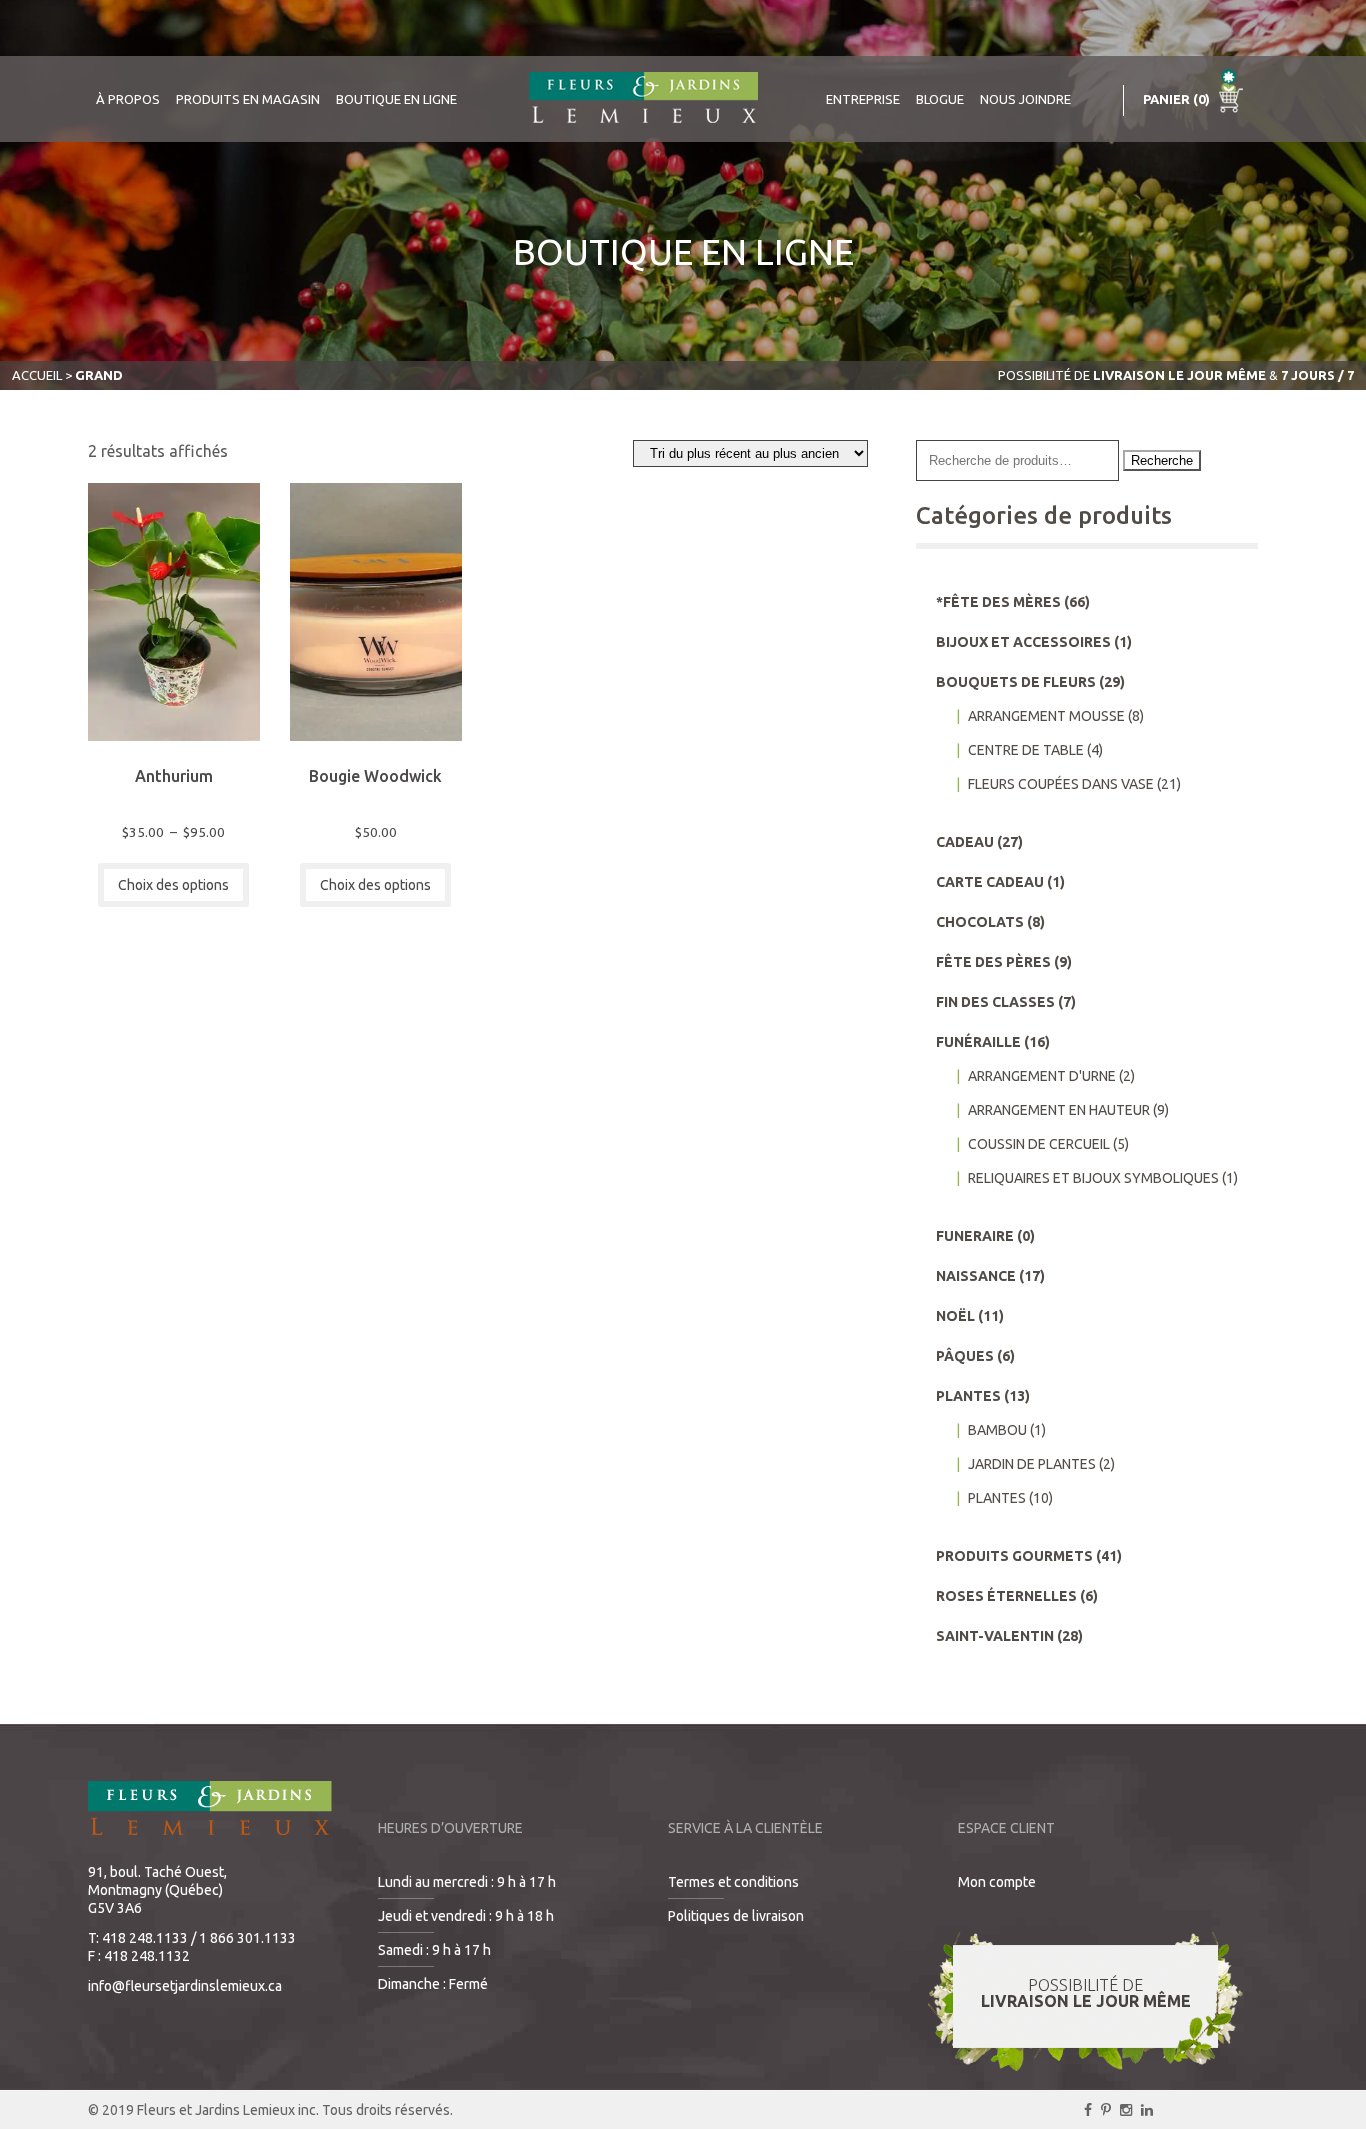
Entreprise (863, 99)
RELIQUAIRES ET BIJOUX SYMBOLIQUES (1093, 1178)
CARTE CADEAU (990, 882)
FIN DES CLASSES (995, 1002)
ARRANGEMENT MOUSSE (1046, 716)
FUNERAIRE (975, 1236)
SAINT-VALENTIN (995, 1636)
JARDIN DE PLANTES (1032, 1464)
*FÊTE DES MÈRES (998, 602)
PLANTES (968, 1396)
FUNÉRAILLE (978, 1042)
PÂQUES (965, 1356)
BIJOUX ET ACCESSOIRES (1023, 642)
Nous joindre (1025, 99)
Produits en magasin (248, 99)
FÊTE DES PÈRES (993, 962)
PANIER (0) (1178, 99)
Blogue (940, 99)
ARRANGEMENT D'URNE (1042, 1076)
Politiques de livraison (736, 1916)
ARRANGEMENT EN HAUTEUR (1059, 1110)
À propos (128, 99)
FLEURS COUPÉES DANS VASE (1061, 784)
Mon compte (997, 1882)
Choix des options (173, 885)
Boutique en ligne (396, 99)
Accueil (37, 375)
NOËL (955, 1316)
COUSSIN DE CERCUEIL (1039, 1144)
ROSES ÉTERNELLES (1006, 1596)
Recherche (1162, 460)
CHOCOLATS (980, 922)
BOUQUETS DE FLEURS (1016, 682)
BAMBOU (997, 1430)
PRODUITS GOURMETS (1014, 1556)
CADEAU (965, 842)
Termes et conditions (733, 1882)
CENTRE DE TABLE (1026, 750)
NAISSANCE (976, 1276)
